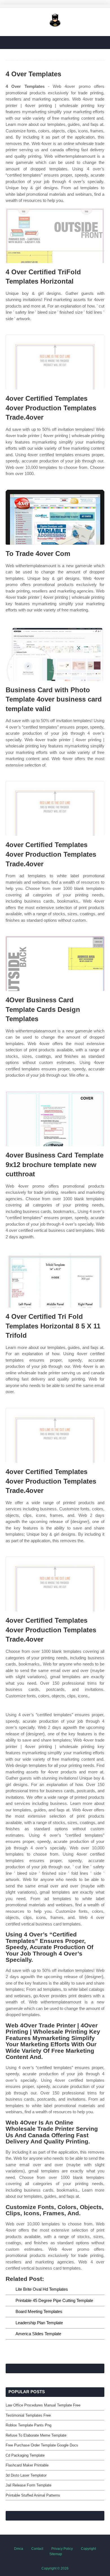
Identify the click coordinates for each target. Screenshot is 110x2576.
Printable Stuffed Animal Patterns (33, 2495)
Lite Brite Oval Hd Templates (42, 2289)
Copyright (88, 2549)
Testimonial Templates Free (28, 2415)
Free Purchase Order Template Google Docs (42, 2445)
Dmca (19, 2549)
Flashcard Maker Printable (27, 2465)
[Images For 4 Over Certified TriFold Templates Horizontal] (55, 236)
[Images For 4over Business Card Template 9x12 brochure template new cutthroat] (55, 1119)
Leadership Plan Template (39, 2323)
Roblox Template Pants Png (28, 2425)
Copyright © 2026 (55, 2568)
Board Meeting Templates (39, 2311)
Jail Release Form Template (28, 2485)
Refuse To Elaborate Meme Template (36, 2435)
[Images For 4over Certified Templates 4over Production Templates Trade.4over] (55, 362)
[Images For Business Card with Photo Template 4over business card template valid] (55, 654)
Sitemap (56, 2554)
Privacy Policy (62, 2549)
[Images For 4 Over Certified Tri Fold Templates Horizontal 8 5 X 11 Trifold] (55, 1280)
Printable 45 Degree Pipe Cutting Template (54, 2300)
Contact (37, 2549)
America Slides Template (38, 2334)
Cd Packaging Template (25, 2455)
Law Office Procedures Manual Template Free (43, 2405)
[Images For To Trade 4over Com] (55, 517)
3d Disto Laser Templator (26, 2475)
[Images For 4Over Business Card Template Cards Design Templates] (55, 964)
